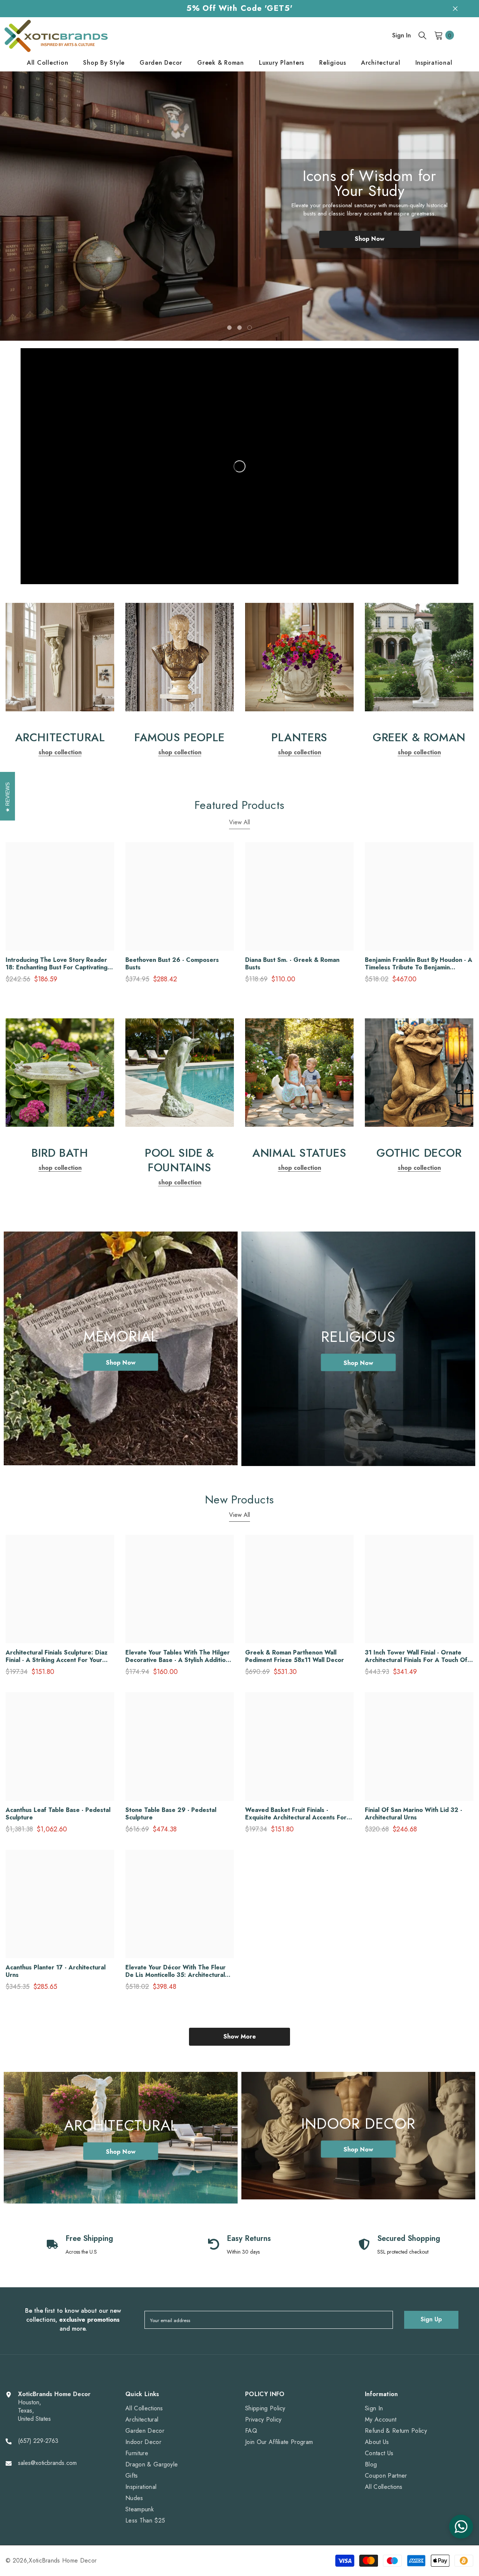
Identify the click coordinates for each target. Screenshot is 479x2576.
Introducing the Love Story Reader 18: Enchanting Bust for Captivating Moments (57, 964)
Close (455, 8)
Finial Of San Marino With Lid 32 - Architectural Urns (414, 1814)
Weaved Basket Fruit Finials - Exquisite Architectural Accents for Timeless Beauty (296, 1814)
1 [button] (229, 328)
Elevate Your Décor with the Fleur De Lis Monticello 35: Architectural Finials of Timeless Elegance (176, 1971)
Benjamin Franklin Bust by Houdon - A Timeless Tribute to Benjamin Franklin (419, 964)
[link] (60, 657)
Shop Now (370, 239)
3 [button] (250, 328)
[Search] (422, 35)
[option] (239, 206)
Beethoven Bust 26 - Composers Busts (172, 964)
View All (239, 822)
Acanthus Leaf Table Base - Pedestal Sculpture (58, 1814)
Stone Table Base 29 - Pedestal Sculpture (171, 1814)
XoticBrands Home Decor (63, 2560)
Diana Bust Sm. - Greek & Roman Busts (292, 964)
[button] (33, 200)
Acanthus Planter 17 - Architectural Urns (56, 1971)
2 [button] (239, 328)
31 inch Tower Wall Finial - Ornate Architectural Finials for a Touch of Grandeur (416, 1656)
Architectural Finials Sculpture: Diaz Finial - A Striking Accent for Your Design (57, 1656)
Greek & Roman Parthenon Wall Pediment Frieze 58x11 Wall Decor (295, 1656)
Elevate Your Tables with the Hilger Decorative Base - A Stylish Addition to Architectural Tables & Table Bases (178, 1656)
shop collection (60, 752)
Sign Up (431, 2319)
